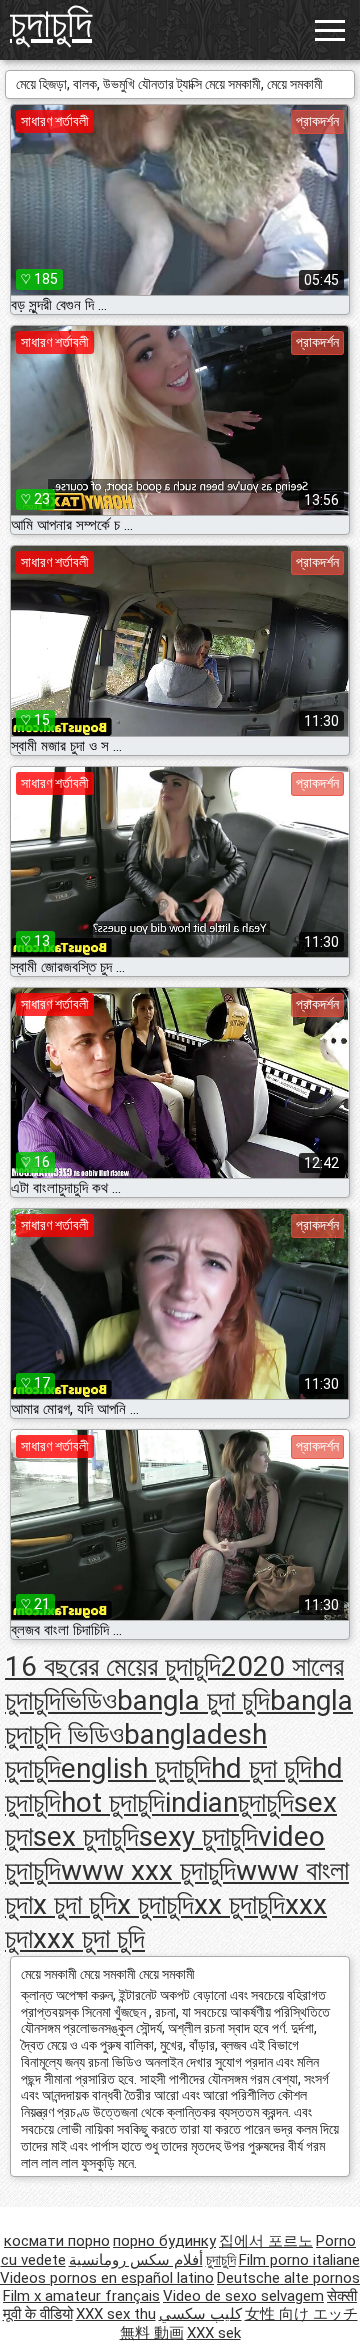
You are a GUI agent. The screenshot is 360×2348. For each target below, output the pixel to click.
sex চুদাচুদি (86, 1836)
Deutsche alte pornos (288, 2278)
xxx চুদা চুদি (89, 1938)
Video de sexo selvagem (243, 2296)
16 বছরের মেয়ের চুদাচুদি (113, 1666)
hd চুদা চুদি (261, 1768)
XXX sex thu (116, 2314)
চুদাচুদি (51, 23)
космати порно (57, 2241)
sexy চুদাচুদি (198, 1836)
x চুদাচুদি (155, 1904)
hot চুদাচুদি (113, 1802)
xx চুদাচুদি (239, 1904)
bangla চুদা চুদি (193, 1700)
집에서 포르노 (266, 2241)
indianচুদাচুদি (229, 1802)
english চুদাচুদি (136, 1768)
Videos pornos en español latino (107, 2278)
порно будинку (164, 2241)
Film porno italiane (299, 2260)
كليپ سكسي (200, 2314)
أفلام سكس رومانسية (136, 2260)
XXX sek (214, 2333)
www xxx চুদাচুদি (148, 1870)
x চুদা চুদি (75, 1904)
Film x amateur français (81, 2296)
